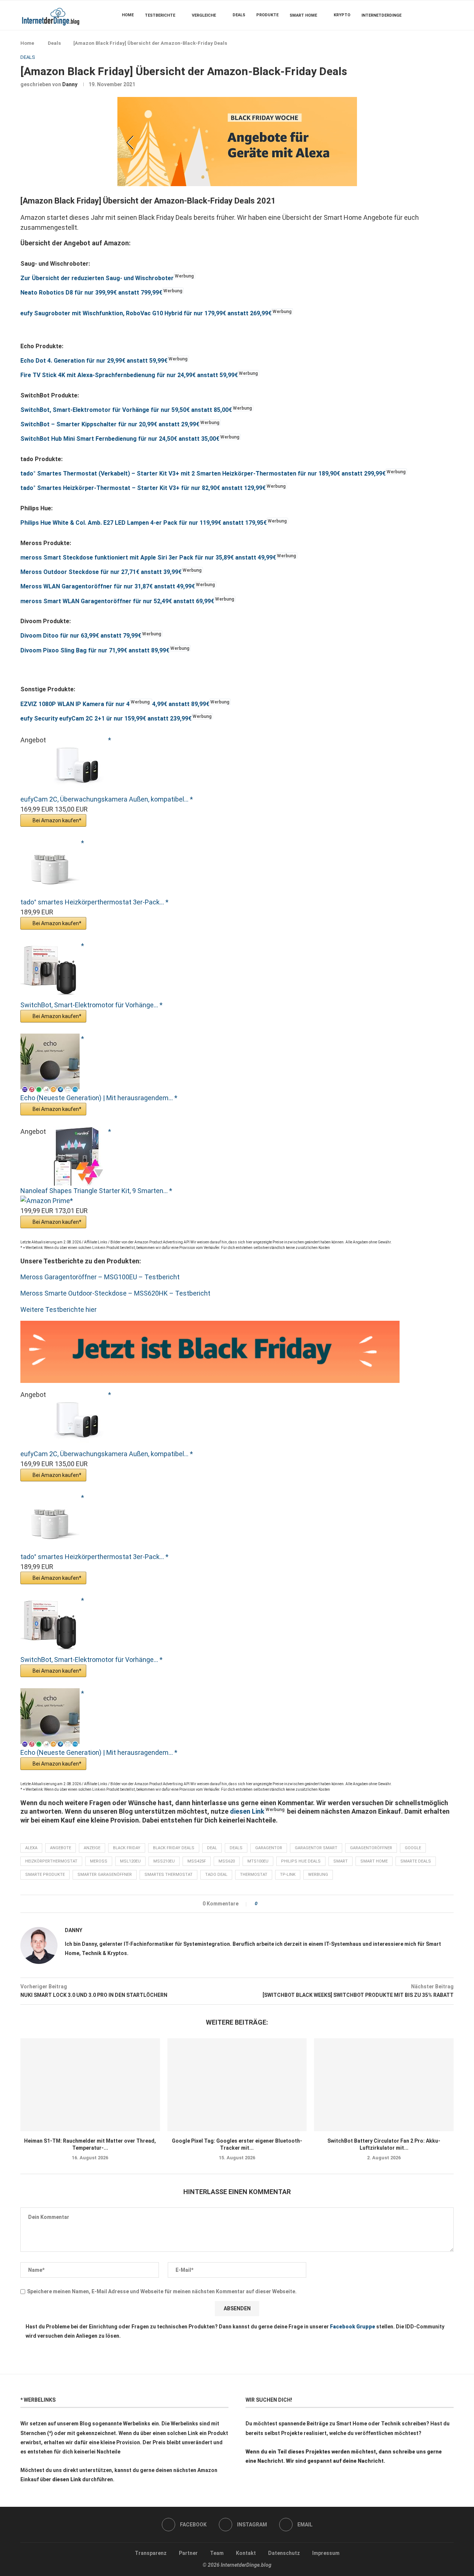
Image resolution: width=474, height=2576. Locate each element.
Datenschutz (284, 2553)
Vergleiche (204, 15)
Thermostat (254, 1875)
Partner (188, 2553)
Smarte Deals (416, 1861)
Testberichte (160, 15)
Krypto (342, 15)
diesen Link (247, 1811)
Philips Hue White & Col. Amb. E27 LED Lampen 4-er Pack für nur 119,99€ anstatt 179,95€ (143, 523)
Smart (341, 1861)
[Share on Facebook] (265, 1904)
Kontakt (246, 2553)
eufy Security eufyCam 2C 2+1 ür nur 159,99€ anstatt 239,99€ (106, 718)
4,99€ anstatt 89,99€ (181, 704)
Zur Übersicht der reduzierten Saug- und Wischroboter (97, 278)
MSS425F (197, 1861)
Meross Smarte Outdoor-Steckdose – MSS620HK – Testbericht (115, 1293)
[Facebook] (431, 15)
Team (217, 2553)
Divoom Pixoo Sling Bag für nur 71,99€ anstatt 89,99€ (95, 650)
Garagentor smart (316, 1848)
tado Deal (216, 1875)
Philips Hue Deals (301, 1861)
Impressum (326, 2553)
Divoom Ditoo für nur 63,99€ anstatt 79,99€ (81, 636)
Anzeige (92, 1848)
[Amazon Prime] (47, 1201)
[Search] (450, 15)
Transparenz (151, 2553)
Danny (70, 84)
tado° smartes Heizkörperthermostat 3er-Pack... (93, 902)
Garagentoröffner (371, 1848)
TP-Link (288, 1875)
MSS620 (227, 1861)
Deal (212, 1848)
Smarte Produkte (45, 1875)
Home (128, 15)
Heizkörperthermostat (51, 1861)
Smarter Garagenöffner (105, 1875)
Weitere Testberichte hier (59, 1309)
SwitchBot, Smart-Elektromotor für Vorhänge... (90, 1005)
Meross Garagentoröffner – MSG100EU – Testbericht (100, 1277)
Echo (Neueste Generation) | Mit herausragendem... (97, 1098)
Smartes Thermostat (168, 1875)
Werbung (318, 1875)
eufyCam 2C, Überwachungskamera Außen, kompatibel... (105, 799)
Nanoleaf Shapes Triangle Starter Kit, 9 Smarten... (95, 1191)
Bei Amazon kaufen (56, 820)
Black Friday (127, 1848)
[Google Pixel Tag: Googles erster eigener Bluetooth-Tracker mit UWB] (237, 2085)
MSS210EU (164, 1861)
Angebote (61, 1848)
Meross (99, 1861)
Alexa (31, 1848)
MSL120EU (130, 1861)
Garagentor (269, 1848)
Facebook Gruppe (353, 2327)
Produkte (267, 15)
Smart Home (303, 15)
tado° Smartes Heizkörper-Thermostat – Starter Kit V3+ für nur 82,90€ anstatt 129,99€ (143, 488)
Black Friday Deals (174, 1848)
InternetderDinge (381, 15)
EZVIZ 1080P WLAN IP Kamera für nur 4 (75, 704)
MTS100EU (258, 1861)
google (413, 1848)
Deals (239, 15)
